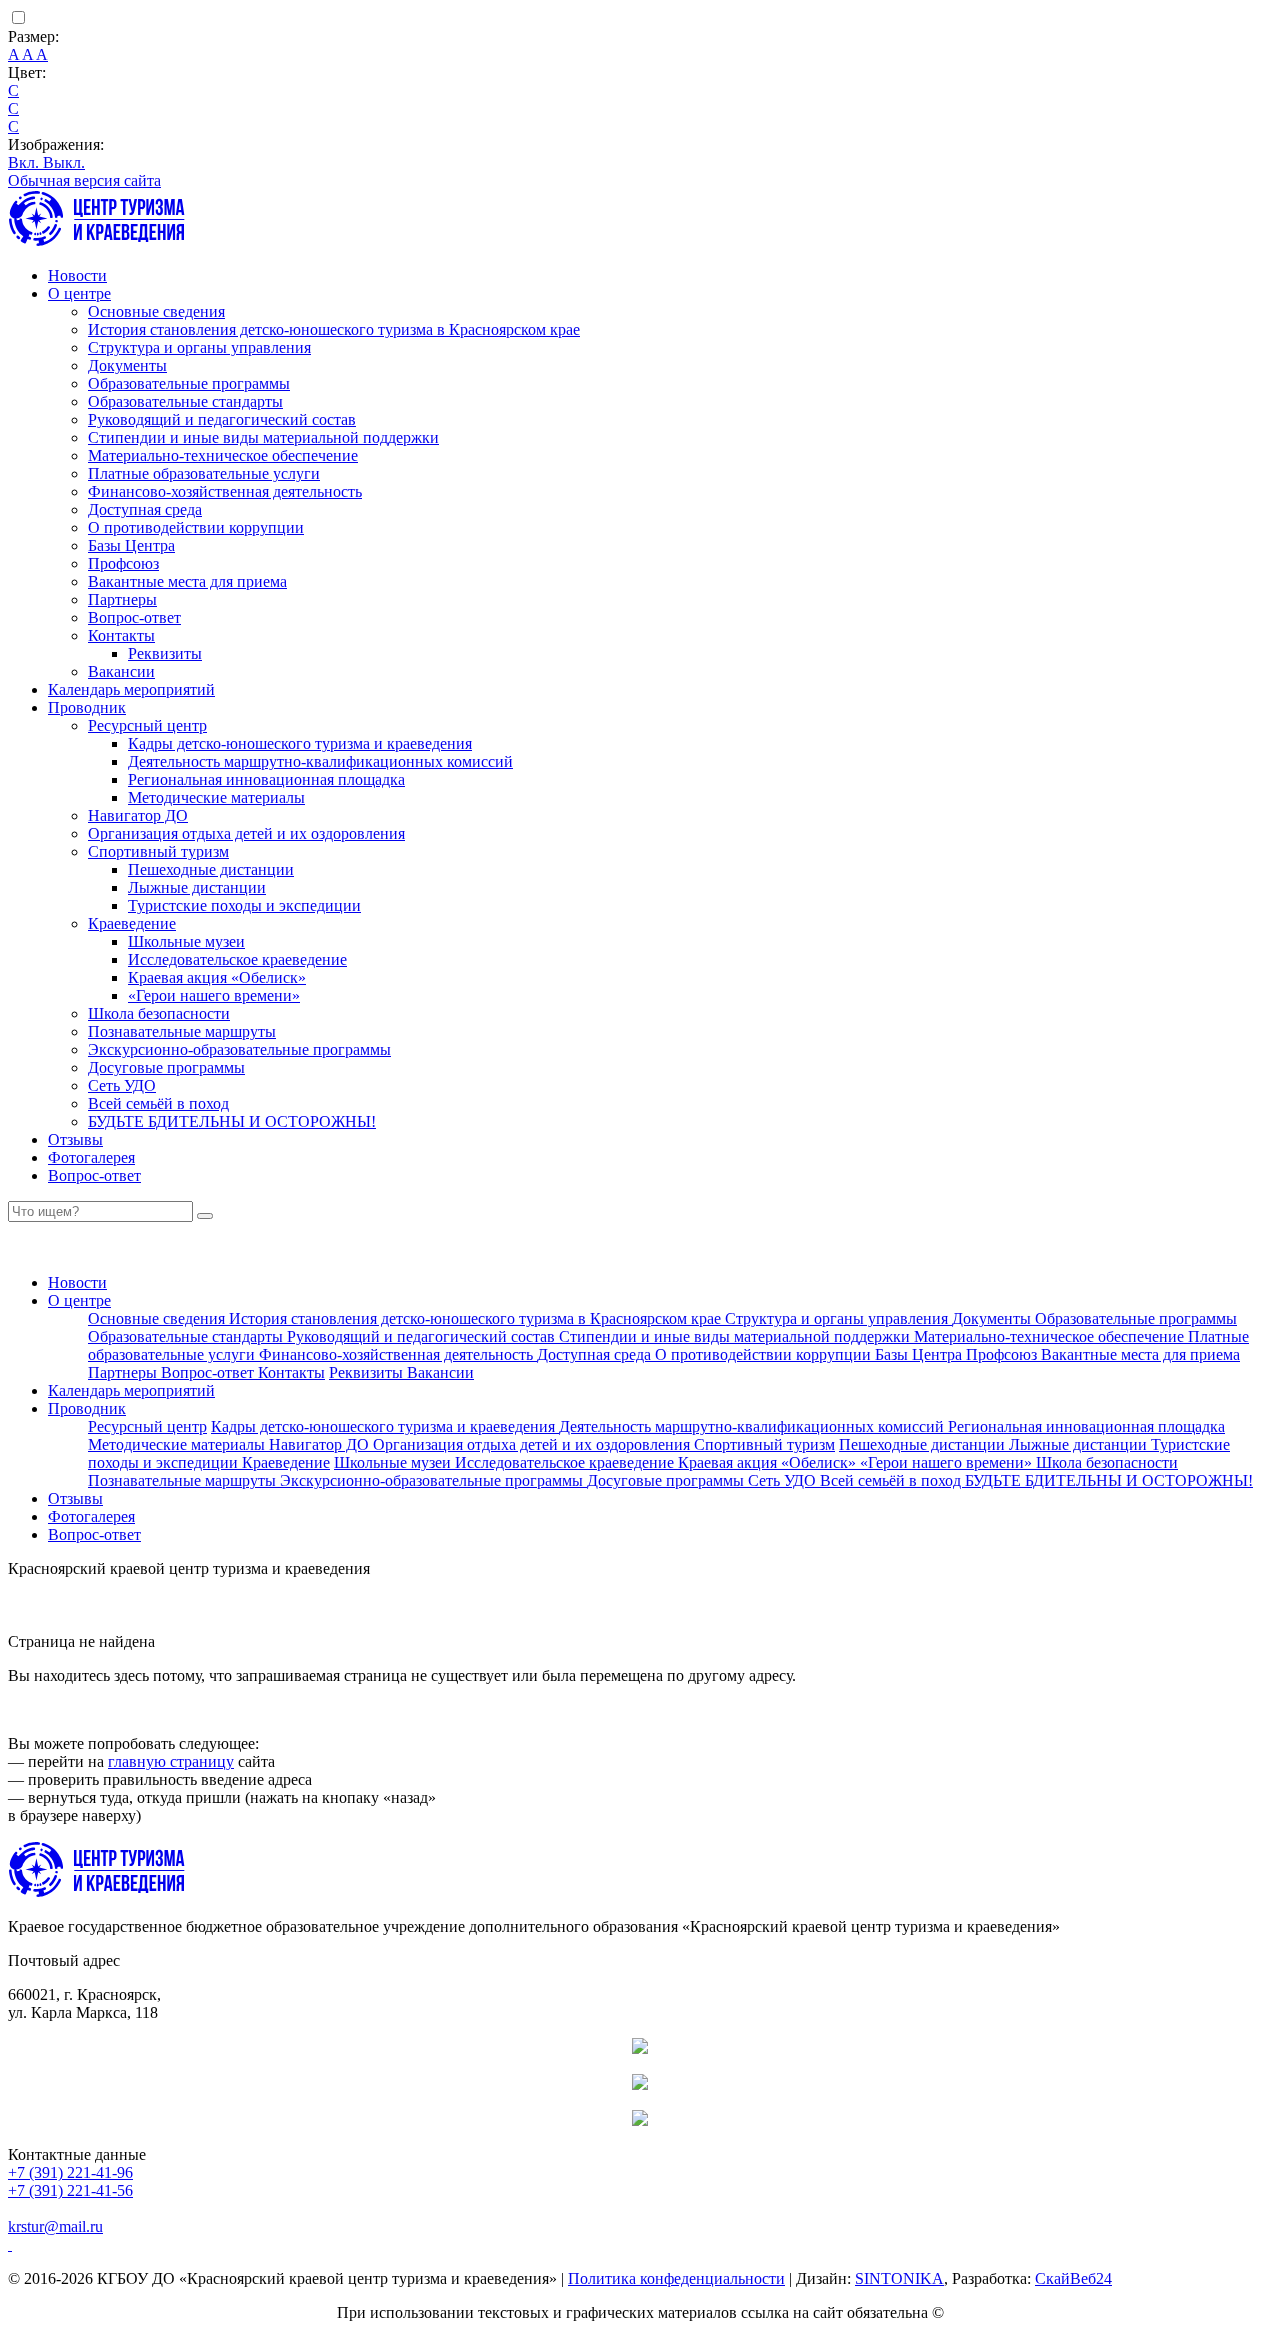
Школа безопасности (159, 1013)
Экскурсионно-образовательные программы (239, 1049)
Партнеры (122, 599)
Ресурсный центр (147, 725)
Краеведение (132, 923)
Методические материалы (216, 797)
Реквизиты (165, 653)
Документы (127, 365)
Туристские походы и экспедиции (244, 905)
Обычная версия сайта (84, 180)
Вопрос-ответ (134, 617)
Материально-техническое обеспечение (223, 455)
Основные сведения (156, 311)
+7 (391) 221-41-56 (70, 2190)
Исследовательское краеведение (237, 959)
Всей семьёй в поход (158, 1103)
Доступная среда (145, 509)
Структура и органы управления (199, 347)
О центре (79, 293)
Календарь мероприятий (131, 689)
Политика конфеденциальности (676, 2278)
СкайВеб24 (1073, 2278)
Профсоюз (123, 563)
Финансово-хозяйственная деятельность (225, 491)
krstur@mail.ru (55, 2226)
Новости (77, 275)
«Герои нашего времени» (214, 995)
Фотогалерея (91, 1157)
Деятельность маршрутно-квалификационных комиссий (320, 761)
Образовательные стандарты (185, 401)
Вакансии (121, 671)
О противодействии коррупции (196, 527)
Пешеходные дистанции (211, 869)
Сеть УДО (122, 1085)
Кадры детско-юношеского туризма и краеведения (300, 743)
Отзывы (75, 1139)
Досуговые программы (166, 1067)
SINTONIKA (899, 2278)
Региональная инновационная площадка (266, 779)
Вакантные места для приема (187, 581)
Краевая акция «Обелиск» (217, 977)
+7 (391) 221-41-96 (70, 2172)
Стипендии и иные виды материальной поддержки (263, 437)
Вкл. (25, 162)
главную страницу (171, 1761)
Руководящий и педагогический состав (222, 419)
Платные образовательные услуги (204, 473)
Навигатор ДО (138, 815)
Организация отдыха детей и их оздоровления (246, 833)
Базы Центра (131, 545)
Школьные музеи (186, 941)
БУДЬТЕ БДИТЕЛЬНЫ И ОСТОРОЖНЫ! (232, 1121)
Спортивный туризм (158, 851)
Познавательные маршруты (182, 1031)
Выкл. (64, 162)
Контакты (121, 635)
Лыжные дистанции (197, 887)
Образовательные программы (189, 383)
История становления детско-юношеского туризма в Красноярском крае (334, 329)
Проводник (87, 707)
